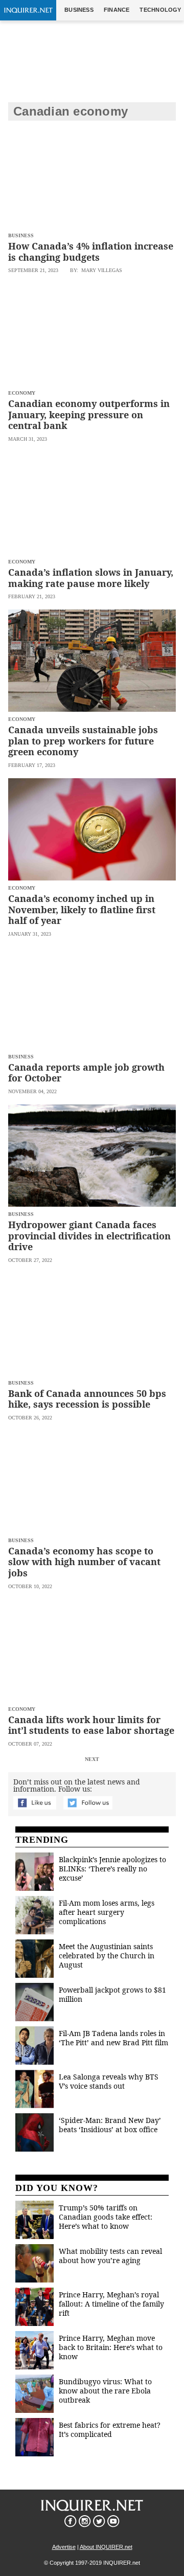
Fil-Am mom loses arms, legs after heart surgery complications (107, 1912)
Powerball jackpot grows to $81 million (112, 1994)
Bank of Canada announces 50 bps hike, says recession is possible (87, 1399)
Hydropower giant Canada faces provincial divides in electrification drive (89, 1236)
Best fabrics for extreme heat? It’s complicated (110, 2430)
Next (92, 1759)
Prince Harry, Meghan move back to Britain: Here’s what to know (111, 2347)
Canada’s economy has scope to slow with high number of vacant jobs (84, 1562)
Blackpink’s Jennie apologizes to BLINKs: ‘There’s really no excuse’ (112, 1869)
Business (79, 10)
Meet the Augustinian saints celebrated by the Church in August (107, 1956)
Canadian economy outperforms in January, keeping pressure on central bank (89, 414)
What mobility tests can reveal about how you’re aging (110, 2256)
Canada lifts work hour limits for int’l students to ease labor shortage (91, 1725)
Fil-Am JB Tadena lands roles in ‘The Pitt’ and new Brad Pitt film (113, 2038)
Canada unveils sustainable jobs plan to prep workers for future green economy (83, 741)
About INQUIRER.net (106, 2547)
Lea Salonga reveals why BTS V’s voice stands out (109, 2081)
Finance (117, 10)
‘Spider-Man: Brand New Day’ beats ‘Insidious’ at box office (110, 2125)
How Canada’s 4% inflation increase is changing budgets (91, 252)
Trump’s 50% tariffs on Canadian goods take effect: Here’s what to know (106, 2217)
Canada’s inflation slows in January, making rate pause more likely (91, 578)
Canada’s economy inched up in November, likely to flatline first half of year (82, 909)
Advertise (64, 2547)
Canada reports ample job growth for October (86, 1073)
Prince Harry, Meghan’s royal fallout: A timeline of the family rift (111, 2304)
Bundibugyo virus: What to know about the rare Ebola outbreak (105, 2391)
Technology (160, 10)
